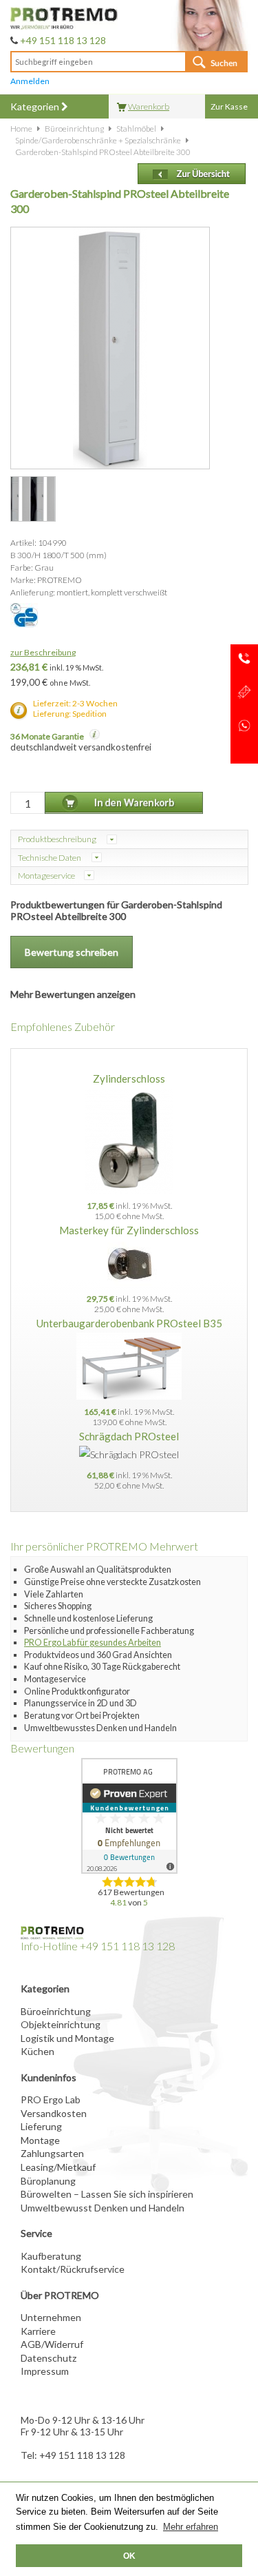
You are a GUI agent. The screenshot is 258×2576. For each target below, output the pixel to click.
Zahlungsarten (52, 2153)
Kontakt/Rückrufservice (73, 2269)
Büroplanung (48, 2181)
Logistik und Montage (67, 2038)
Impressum (45, 2371)
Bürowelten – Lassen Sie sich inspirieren (107, 2194)
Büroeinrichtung (56, 2011)
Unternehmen (51, 2317)
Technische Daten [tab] (50, 858)
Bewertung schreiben (72, 952)
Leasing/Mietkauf (58, 2167)
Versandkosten (54, 2113)
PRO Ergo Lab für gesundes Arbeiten (93, 1643)
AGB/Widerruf (52, 2344)
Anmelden (30, 81)
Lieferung (41, 2126)
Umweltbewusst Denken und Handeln (103, 2208)
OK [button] (129, 2556)
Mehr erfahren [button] (191, 2527)
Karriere (38, 2331)
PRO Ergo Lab (51, 2099)
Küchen (37, 2051)
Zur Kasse (229, 106)
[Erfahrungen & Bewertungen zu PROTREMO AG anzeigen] (129, 1816)
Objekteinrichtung (61, 2024)
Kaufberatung (51, 2256)
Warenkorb (149, 106)
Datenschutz (49, 2358)
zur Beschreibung (43, 652)
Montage (40, 2140)
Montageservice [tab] (46, 876)
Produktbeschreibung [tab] (58, 839)
